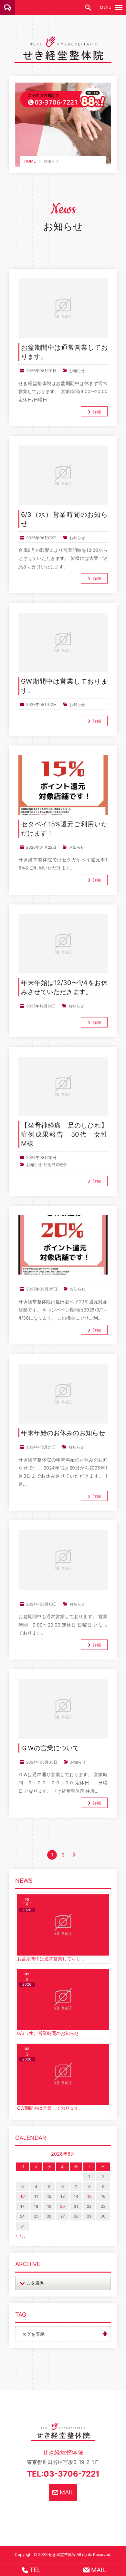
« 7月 (21, 2236)
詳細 (97, 412)
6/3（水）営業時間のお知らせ (64, 519)
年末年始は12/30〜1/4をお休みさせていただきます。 (64, 987)
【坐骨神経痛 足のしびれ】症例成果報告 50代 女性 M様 (64, 1134)
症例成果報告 (55, 1165)
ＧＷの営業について (50, 1748)
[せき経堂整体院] (63, 58)
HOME (30, 161)
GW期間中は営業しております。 (64, 686)
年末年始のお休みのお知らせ (63, 1433)
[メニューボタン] (119, 7)
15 (89, 2196)
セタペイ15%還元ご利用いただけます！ (64, 829)
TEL (34, 2570)
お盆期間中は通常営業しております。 (64, 352)
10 (23, 2196)
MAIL (66, 2492)
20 (63, 2206)
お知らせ (77, 371)
